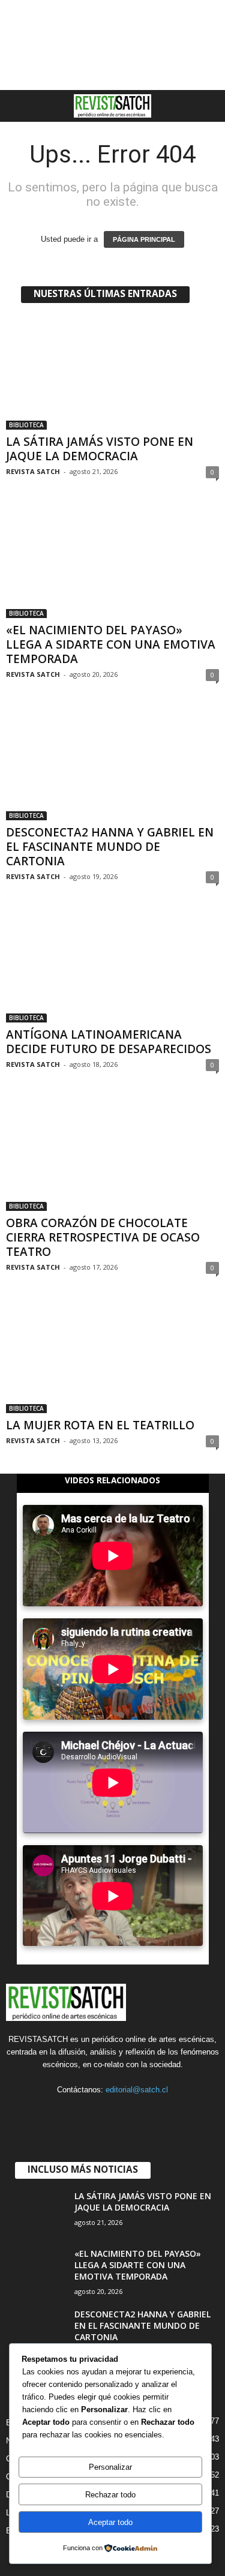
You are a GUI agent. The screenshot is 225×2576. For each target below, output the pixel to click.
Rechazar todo (110, 2495)
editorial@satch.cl (137, 2090)
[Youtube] (162, 2113)
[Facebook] (64, 2113)
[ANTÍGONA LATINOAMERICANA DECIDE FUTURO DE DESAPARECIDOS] (112, 966)
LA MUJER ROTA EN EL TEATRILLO (100, 1425)
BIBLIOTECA (26, 425)
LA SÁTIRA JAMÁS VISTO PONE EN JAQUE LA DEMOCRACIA (100, 449)
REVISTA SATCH (33, 471)
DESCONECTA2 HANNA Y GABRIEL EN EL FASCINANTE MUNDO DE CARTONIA (110, 847)
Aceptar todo (110, 2522)
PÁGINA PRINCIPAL (144, 239)
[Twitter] (138, 2113)
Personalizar (110, 2467)
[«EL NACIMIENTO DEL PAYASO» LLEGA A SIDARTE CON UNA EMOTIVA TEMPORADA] (112, 561)
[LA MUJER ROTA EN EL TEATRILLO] (112, 1356)
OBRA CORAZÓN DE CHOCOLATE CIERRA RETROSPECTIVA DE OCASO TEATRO (103, 1237)
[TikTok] (114, 2113)
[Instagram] (89, 2113)
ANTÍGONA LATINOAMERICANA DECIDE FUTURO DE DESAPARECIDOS (109, 1042)
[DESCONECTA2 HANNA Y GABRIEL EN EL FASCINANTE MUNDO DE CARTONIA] (112, 764)
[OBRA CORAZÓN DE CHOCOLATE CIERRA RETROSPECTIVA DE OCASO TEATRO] (112, 1154)
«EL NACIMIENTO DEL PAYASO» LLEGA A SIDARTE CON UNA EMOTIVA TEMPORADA (111, 644)
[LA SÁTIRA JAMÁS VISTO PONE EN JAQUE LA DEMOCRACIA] (112, 373)
